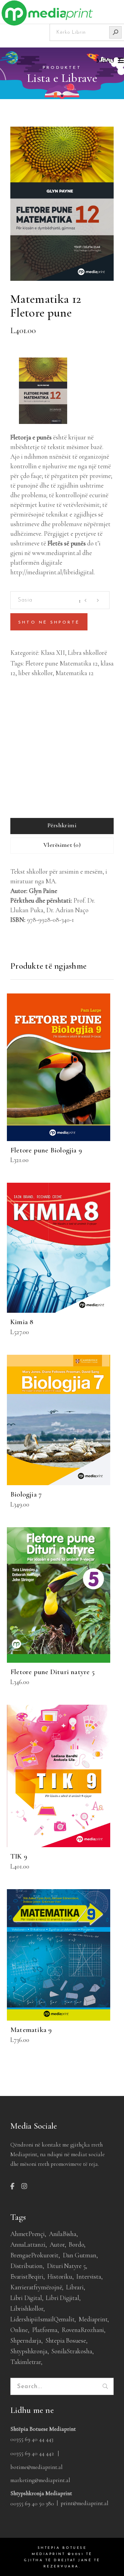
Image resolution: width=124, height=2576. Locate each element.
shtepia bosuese (66, 2340)
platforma (45, 2330)
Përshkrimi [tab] (62, 825)
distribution (27, 2266)
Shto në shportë (49, 622)
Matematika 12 (75, 673)
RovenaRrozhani (83, 2330)
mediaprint (93, 2319)
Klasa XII (53, 653)
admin (21, 743)
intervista (89, 2276)
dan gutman (80, 2255)
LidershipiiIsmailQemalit (42, 2319)
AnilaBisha (63, 2234)
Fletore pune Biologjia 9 (46, 1150)
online (19, 2330)
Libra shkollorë (87, 653)
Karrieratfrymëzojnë (36, 2287)
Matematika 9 (31, 2030)
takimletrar (26, 2362)
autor (57, 2244)
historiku (60, 2276)
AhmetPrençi (28, 2234)
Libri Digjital (62, 2298)
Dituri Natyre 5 (66, 2266)
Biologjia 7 (26, 1494)
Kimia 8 (22, 1322)
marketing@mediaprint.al (40, 2480)
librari (75, 2287)
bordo (76, 2244)
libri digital (26, 2298)
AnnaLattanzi (28, 2244)
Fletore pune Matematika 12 (61, 663)
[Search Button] (115, 32)
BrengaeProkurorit (34, 2255)
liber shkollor (35, 673)
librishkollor (27, 2308)
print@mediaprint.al (85, 2503)
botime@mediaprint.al (37, 2467)
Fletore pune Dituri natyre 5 (53, 1672)
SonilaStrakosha (72, 2351)
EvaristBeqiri (27, 2276)
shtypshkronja (29, 2351)
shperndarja (26, 2340)
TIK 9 (19, 1856)
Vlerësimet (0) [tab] (62, 845)
